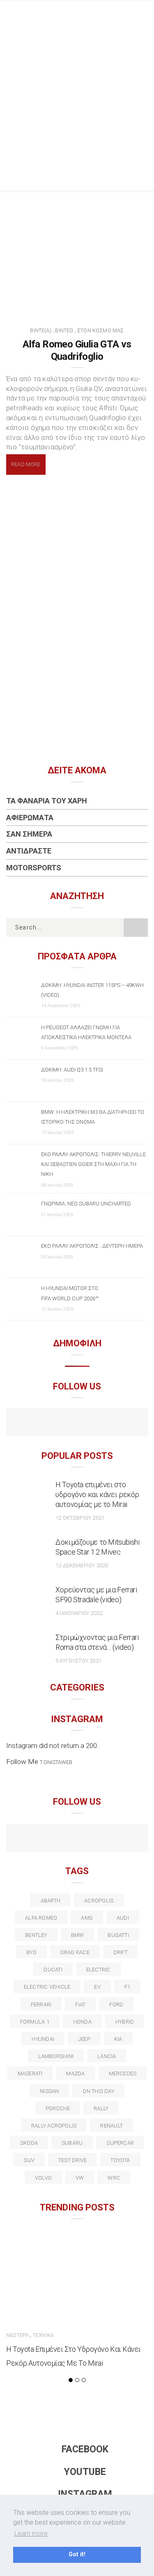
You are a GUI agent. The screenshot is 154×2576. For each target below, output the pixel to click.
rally (101, 2108)
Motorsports (34, 868)
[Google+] (59, 1839)
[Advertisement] (77, 109)
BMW (78, 1935)
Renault (111, 2126)
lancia (107, 2056)
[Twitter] (42, 1839)
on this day (98, 2091)
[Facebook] (59, 1423)
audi (123, 1918)
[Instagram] (95, 1423)
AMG (87, 1918)
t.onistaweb (56, 1762)
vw (80, 2178)
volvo (43, 2178)
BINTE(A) (40, 330)
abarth (51, 1901)
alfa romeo (41, 1918)
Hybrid (125, 2022)
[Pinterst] (130, 1839)
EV (97, 1987)
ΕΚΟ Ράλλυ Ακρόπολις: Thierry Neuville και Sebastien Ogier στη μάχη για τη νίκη (93, 1164)
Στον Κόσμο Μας (101, 330)
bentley (36, 1935)
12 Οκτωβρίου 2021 (80, 1518)
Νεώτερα (17, 2335)
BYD (31, 1952)
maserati (30, 2073)
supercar (120, 2143)
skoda (29, 2143)
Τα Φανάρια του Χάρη (47, 801)
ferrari (41, 2004)
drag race (75, 1952)
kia (118, 2039)
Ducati (53, 1970)
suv (29, 2160)
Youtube (85, 2472)
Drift (121, 1952)
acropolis (99, 1901)
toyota (120, 2160)
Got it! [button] (77, 2554)
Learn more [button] (31, 2533)
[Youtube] (77, 1423)
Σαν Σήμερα (29, 834)
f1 (127, 1987)
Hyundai (43, 2039)
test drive (72, 2160)
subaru (72, 2143)
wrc (114, 2178)
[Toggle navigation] (141, 14)
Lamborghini (56, 2056)
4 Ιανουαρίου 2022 (79, 1613)
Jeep (84, 2039)
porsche (58, 2108)
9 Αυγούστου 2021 (78, 1661)
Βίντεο (64, 330)
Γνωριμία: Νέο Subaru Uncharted (86, 1204)
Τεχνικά (43, 2335)
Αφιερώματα (30, 818)
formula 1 (35, 2022)
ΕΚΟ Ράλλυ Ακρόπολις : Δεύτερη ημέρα (92, 1246)
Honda (82, 2022)
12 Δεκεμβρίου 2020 (82, 1565)
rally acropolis (54, 2126)
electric (98, 1970)
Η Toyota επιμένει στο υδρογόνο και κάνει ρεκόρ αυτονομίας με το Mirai (97, 1494)
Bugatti (118, 1935)
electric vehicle (47, 1987)
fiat (80, 2004)
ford (116, 2004)
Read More (26, 464)
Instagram (85, 2494)
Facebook (85, 2449)
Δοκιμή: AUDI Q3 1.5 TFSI (72, 1070)
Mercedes (123, 2073)
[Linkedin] (77, 1839)
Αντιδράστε (29, 851)
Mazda (75, 2073)
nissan (49, 2091)
